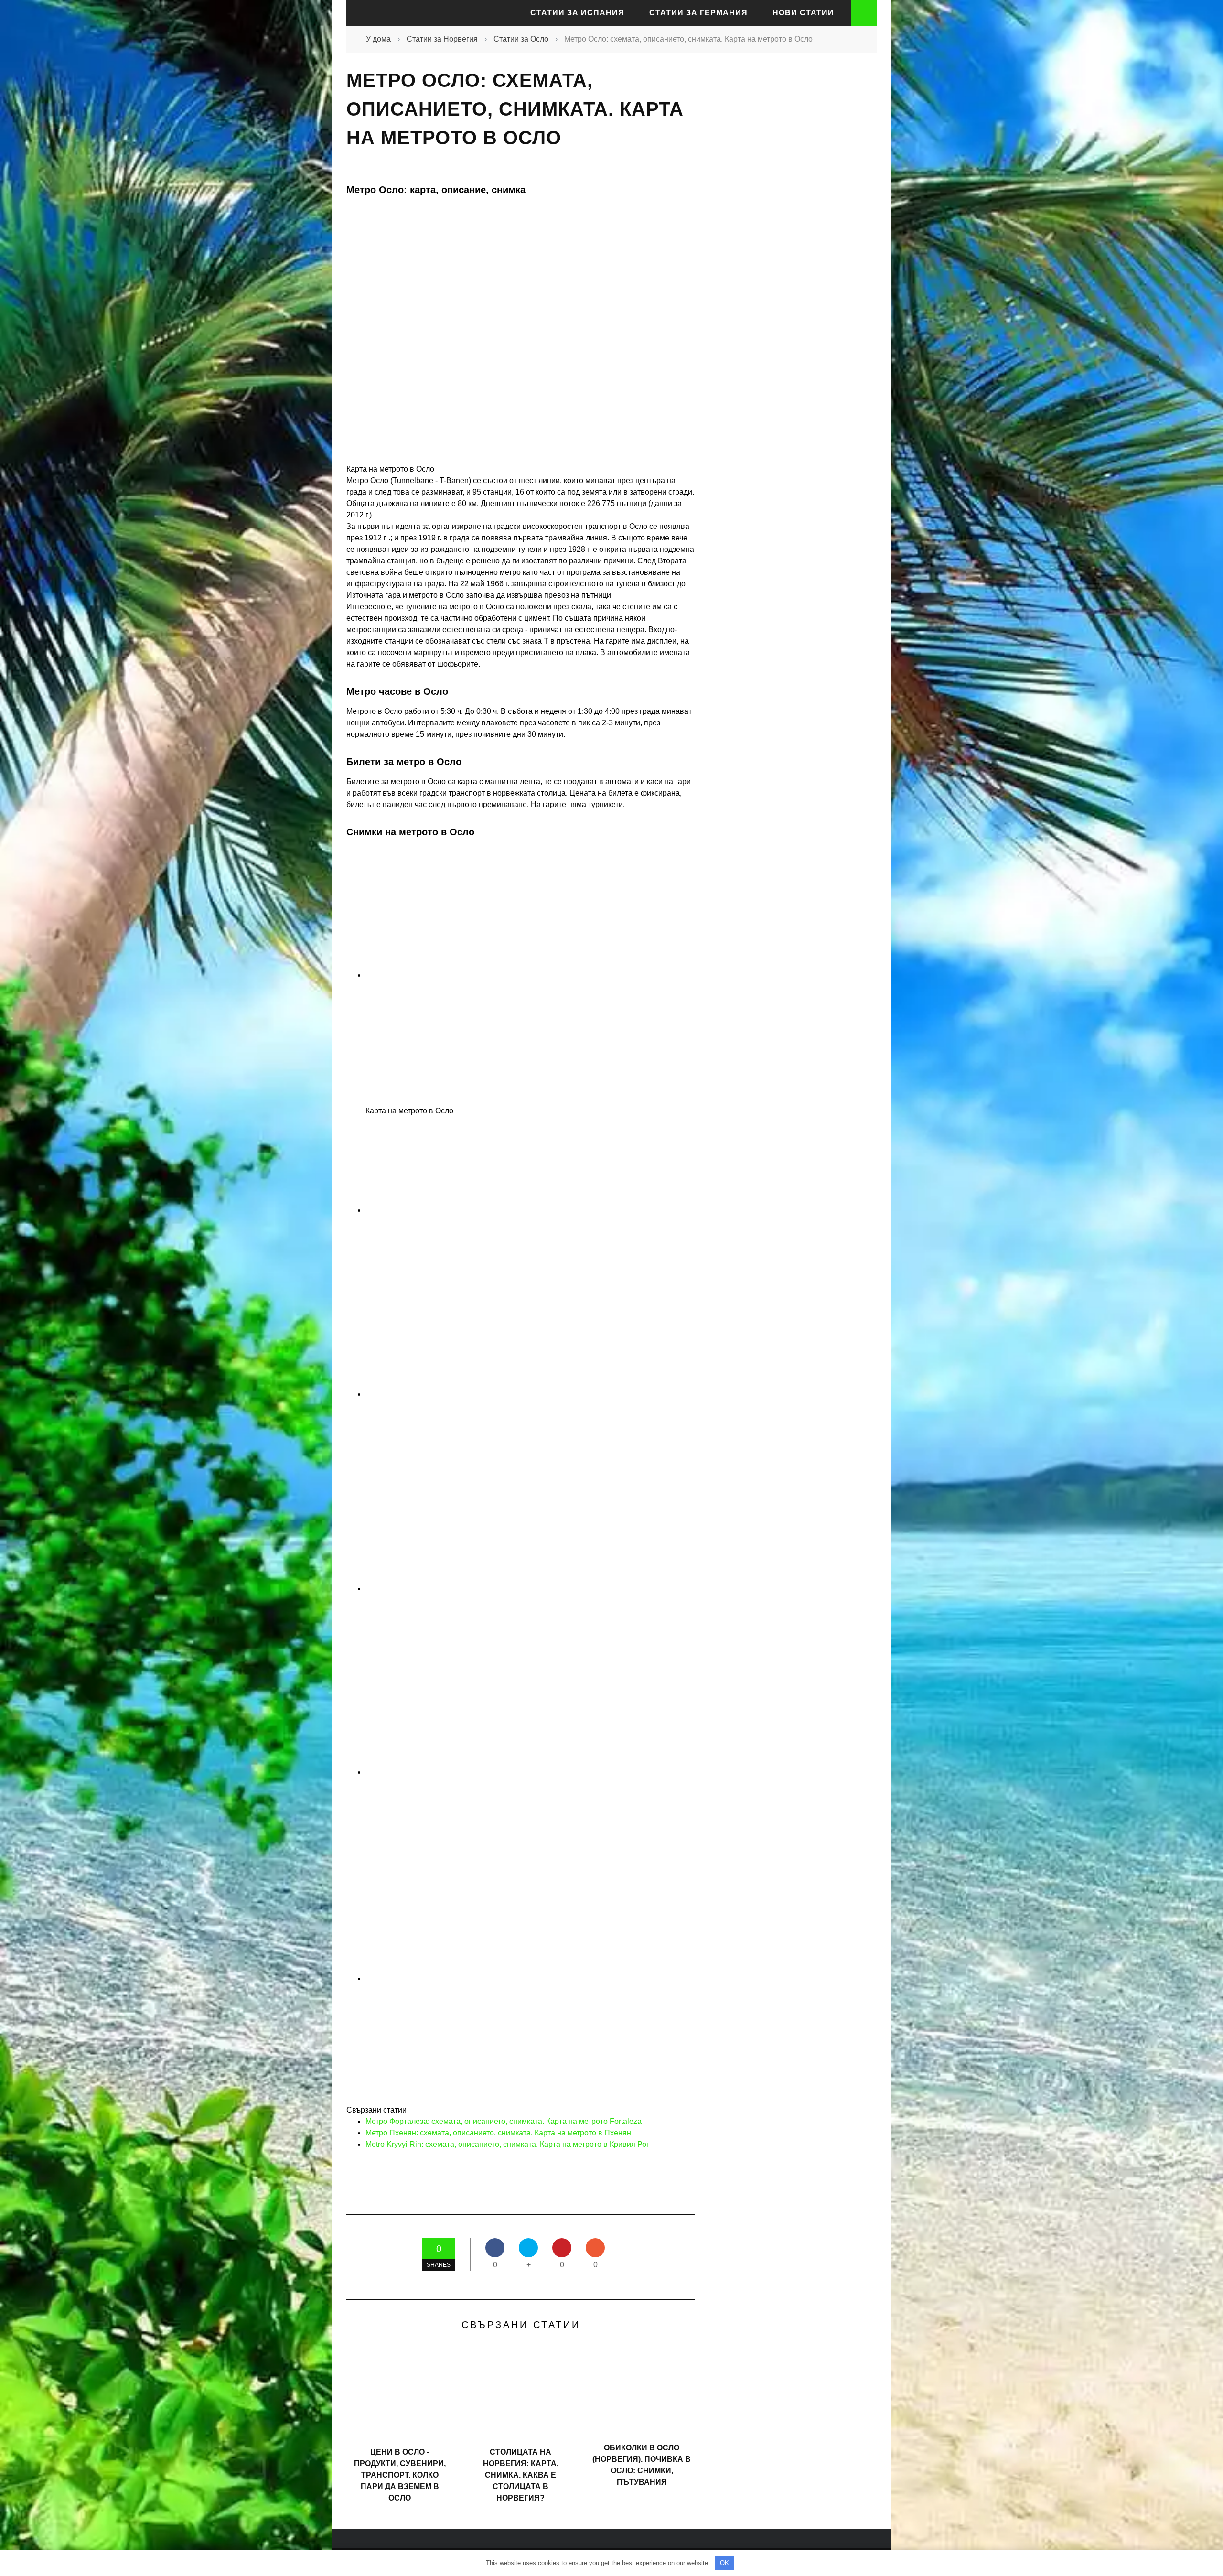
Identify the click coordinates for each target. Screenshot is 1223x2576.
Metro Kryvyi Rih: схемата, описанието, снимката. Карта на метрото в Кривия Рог (507, 2144)
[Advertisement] (788, 236)
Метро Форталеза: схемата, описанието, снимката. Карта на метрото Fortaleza (504, 2121)
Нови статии (803, 13)
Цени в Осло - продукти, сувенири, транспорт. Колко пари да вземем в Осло (400, 2475)
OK (724, 2563)
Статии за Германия (698, 13)
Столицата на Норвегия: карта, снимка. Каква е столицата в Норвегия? (521, 2475)
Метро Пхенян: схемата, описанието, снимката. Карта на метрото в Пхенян (498, 2133)
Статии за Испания (577, 13)
